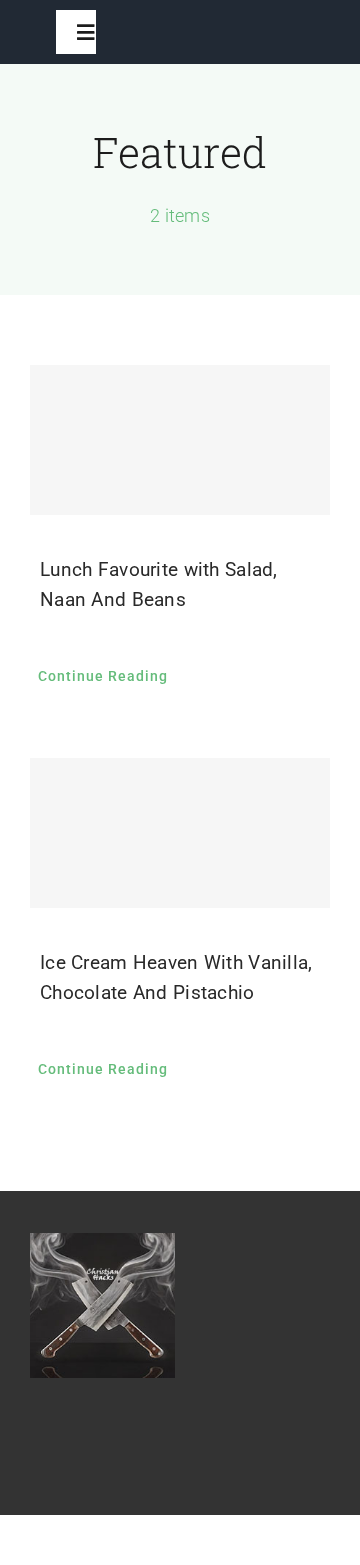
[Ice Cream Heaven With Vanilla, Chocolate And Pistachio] (180, 833)
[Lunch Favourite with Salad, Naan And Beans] (180, 440)
